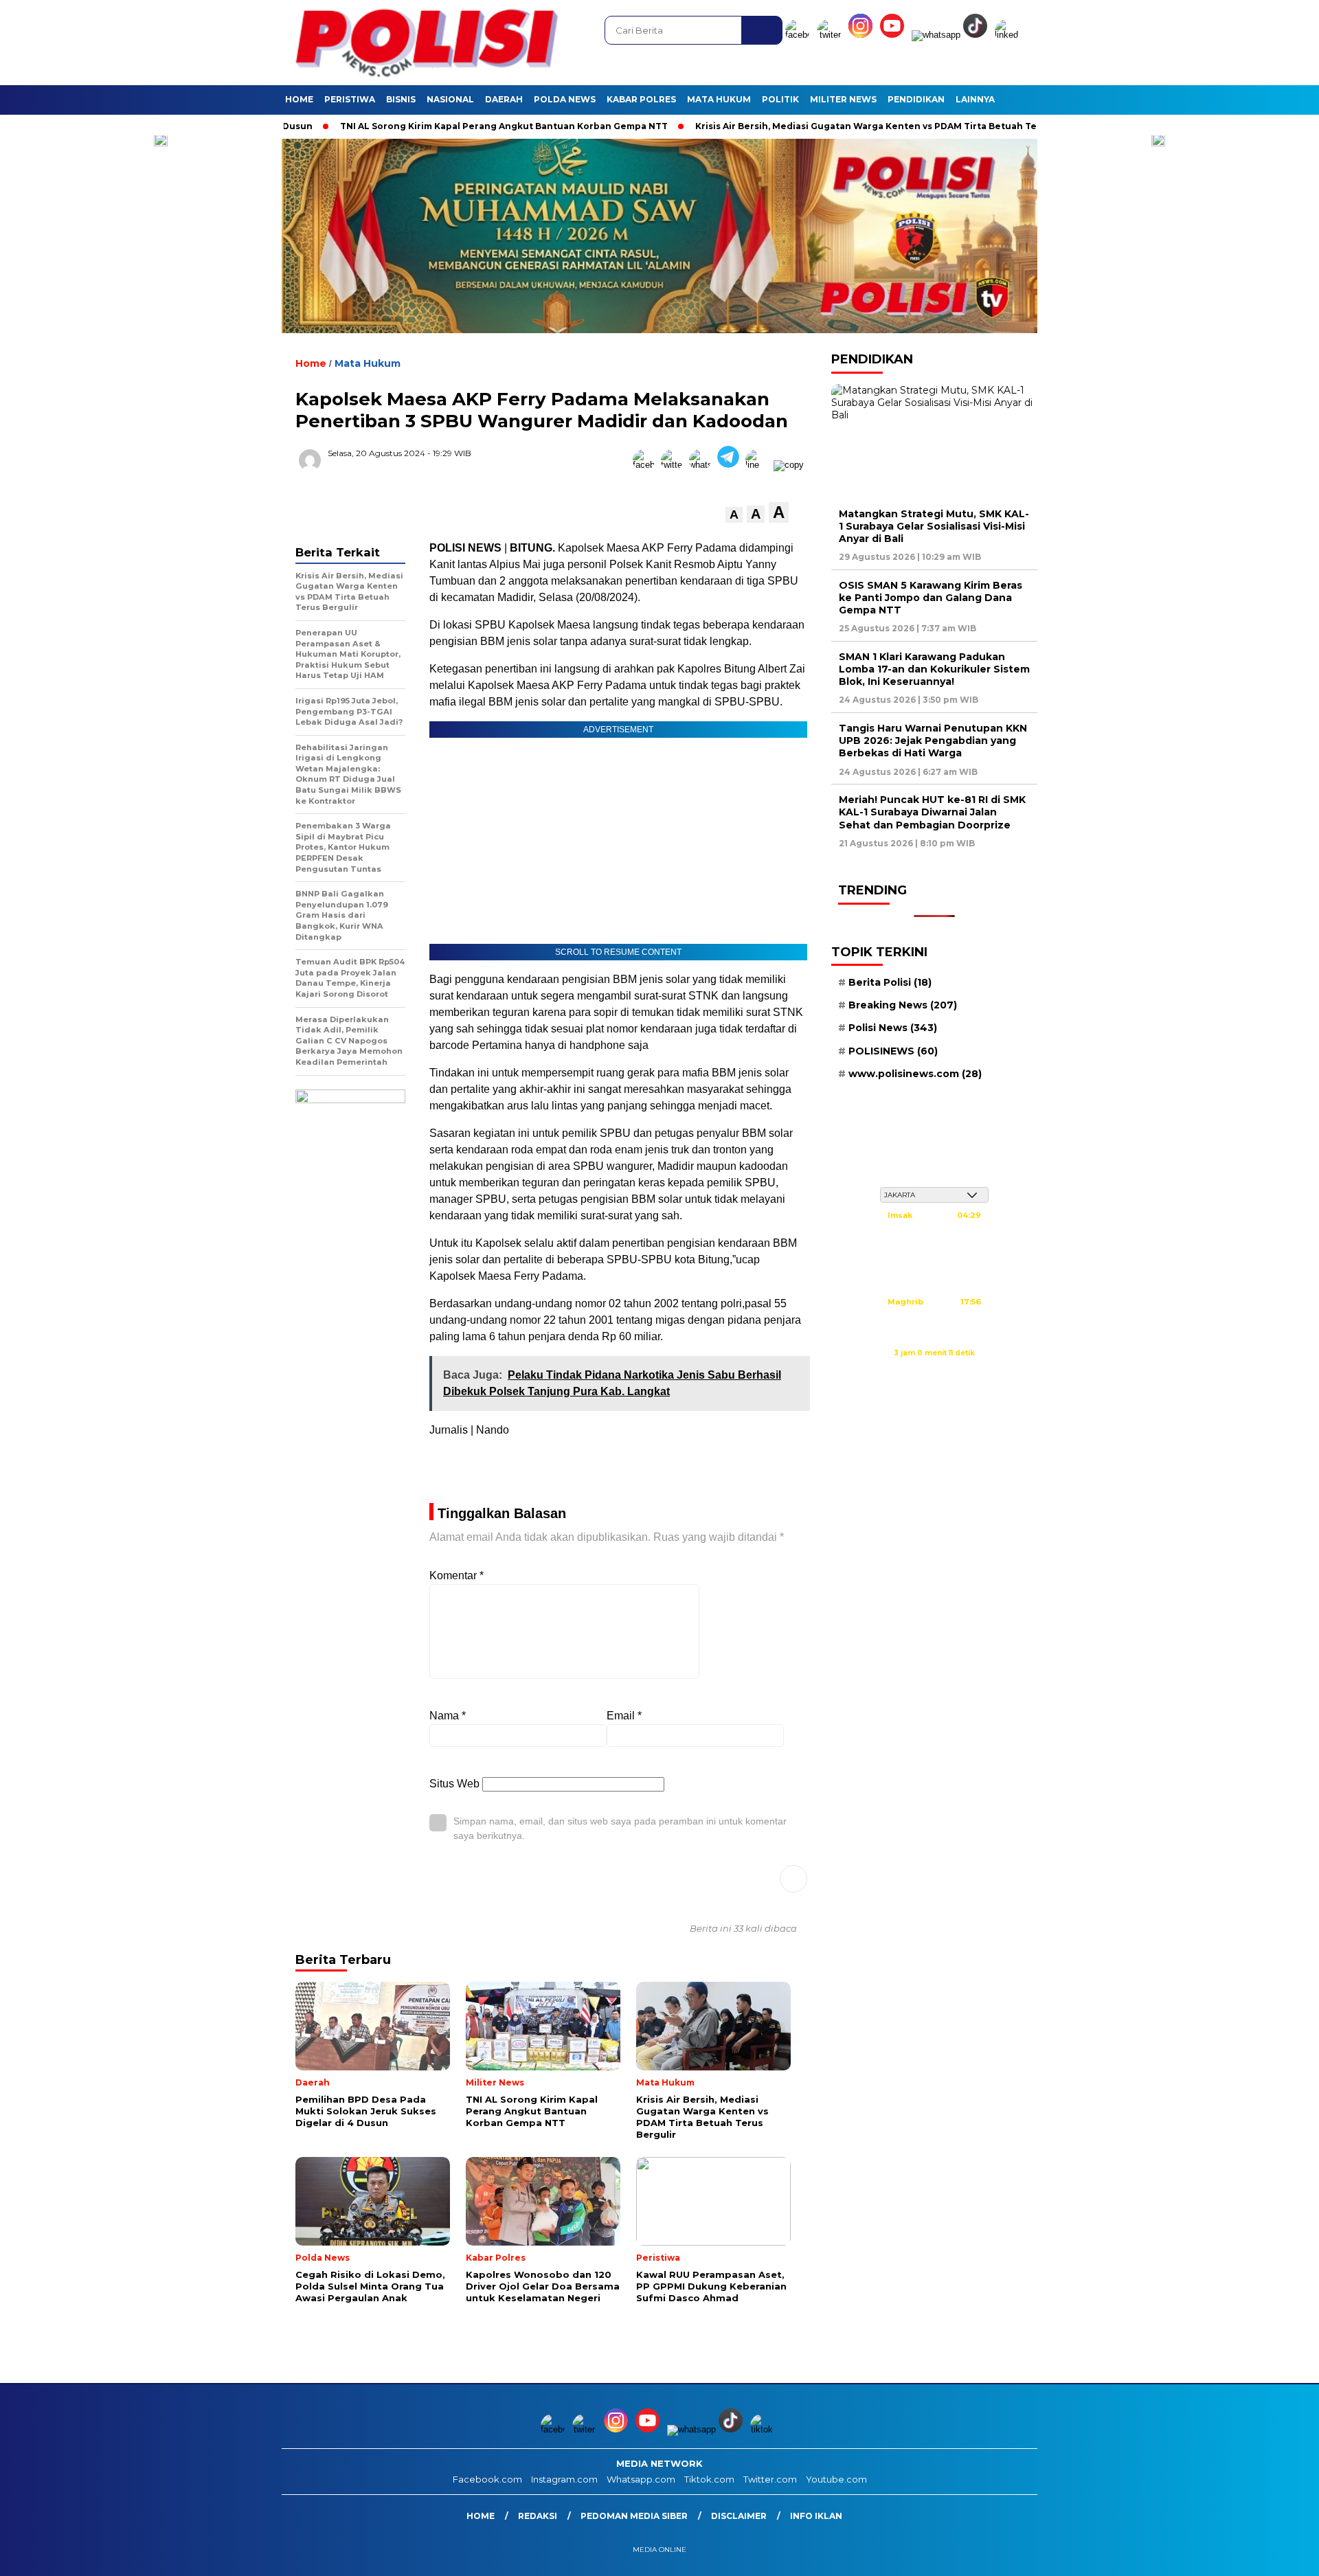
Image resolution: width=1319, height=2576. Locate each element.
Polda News (565, 99)
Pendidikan (916, 99)
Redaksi (538, 2516)
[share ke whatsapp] (703, 465)
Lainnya (975, 99)
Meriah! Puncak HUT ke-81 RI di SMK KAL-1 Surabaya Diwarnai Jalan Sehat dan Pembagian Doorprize (932, 812)
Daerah (504, 99)
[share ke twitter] (675, 465)
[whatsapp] (936, 35)
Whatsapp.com (641, 2479)
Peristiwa (350, 99)
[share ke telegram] (731, 465)
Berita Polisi (890, 982)
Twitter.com (770, 2479)
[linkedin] (1009, 35)
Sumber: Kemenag (934, 1368)
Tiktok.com (709, 2479)
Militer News (843, 99)
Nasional (450, 99)
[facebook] (800, 35)
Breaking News (903, 1005)
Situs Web (454, 1784)
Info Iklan (816, 2516)
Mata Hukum (719, 99)
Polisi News (893, 1028)
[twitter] (831, 35)
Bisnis (401, 99)
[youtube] (894, 35)
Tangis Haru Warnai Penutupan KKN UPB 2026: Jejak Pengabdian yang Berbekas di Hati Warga (933, 741)
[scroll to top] (1268, 2555)
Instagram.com (564, 2479)
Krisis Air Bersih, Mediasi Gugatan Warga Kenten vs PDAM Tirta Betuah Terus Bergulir (805, 126)
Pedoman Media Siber (634, 2516)
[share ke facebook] (647, 465)
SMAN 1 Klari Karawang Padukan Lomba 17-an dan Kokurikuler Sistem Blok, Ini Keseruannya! (934, 669)
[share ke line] (759, 465)
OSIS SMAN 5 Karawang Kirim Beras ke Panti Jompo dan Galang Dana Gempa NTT (931, 598)
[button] (734, 515)
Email (624, 1716)
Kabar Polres (641, 99)
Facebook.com (487, 2479)
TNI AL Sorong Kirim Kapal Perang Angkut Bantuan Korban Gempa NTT (415, 126)
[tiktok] (978, 35)
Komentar (456, 1575)
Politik (780, 99)
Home (299, 99)
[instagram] (863, 35)
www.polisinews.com (915, 1074)
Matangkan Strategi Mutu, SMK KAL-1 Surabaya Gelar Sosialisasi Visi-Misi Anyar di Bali (934, 526)
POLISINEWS (893, 1051)
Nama (448, 1716)
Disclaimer (739, 2516)
